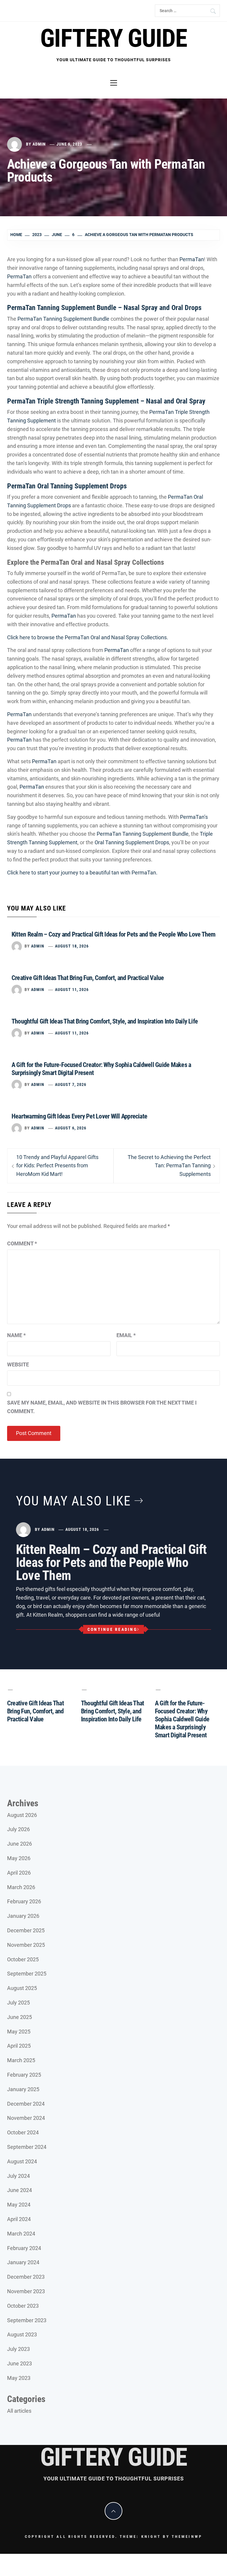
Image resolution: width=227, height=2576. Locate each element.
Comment (22, 1243)
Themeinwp (187, 2537)
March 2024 (21, 2234)
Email (126, 1335)
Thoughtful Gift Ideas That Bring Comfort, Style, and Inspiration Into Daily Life (105, 1021)
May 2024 (19, 2205)
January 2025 (23, 2089)
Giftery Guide (113, 38)
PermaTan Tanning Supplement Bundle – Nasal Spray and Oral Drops (104, 308)
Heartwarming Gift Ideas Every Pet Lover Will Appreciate (79, 1116)
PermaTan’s (194, 817)
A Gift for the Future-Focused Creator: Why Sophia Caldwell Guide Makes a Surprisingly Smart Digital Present (182, 1719)
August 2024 (22, 2161)
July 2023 (18, 2349)
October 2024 (23, 2132)
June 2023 (20, 2363)
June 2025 (20, 2017)
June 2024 (20, 2190)
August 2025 (22, 1988)
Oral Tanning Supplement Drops (132, 842)
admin (39, 144)
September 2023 (27, 2320)
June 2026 (20, 1844)
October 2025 (23, 1959)
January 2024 (23, 2262)
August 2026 (22, 1815)
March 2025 (21, 2060)
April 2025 (19, 2046)
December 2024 (26, 2104)
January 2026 (23, 1916)
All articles (19, 2411)
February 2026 (24, 1901)
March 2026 (21, 1887)
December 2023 (26, 2277)
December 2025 (26, 1930)
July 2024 (18, 2176)
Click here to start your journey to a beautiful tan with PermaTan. (82, 873)
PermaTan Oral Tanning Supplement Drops (67, 486)
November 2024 (26, 2118)
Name (16, 1335)
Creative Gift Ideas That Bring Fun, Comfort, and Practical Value (88, 978)
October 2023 (23, 2306)
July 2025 (18, 2003)
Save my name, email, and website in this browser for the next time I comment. (102, 1407)
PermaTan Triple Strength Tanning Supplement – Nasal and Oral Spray (106, 401)
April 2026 (19, 1873)
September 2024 (27, 2147)
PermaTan (192, 259)
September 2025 (27, 1974)
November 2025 (26, 1945)
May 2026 (19, 1858)
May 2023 (19, 2378)
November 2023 (26, 2291)
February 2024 (24, 2248)
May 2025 (19, 2032)
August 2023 (22, 2334)
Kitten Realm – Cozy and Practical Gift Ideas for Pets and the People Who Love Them (113, 934)
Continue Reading (112, 1629)
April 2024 (19, 2219)
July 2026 (18, 1829)
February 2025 (24, 2075)
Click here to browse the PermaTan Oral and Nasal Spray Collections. (88, 637)
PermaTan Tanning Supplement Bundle (63, 319)
